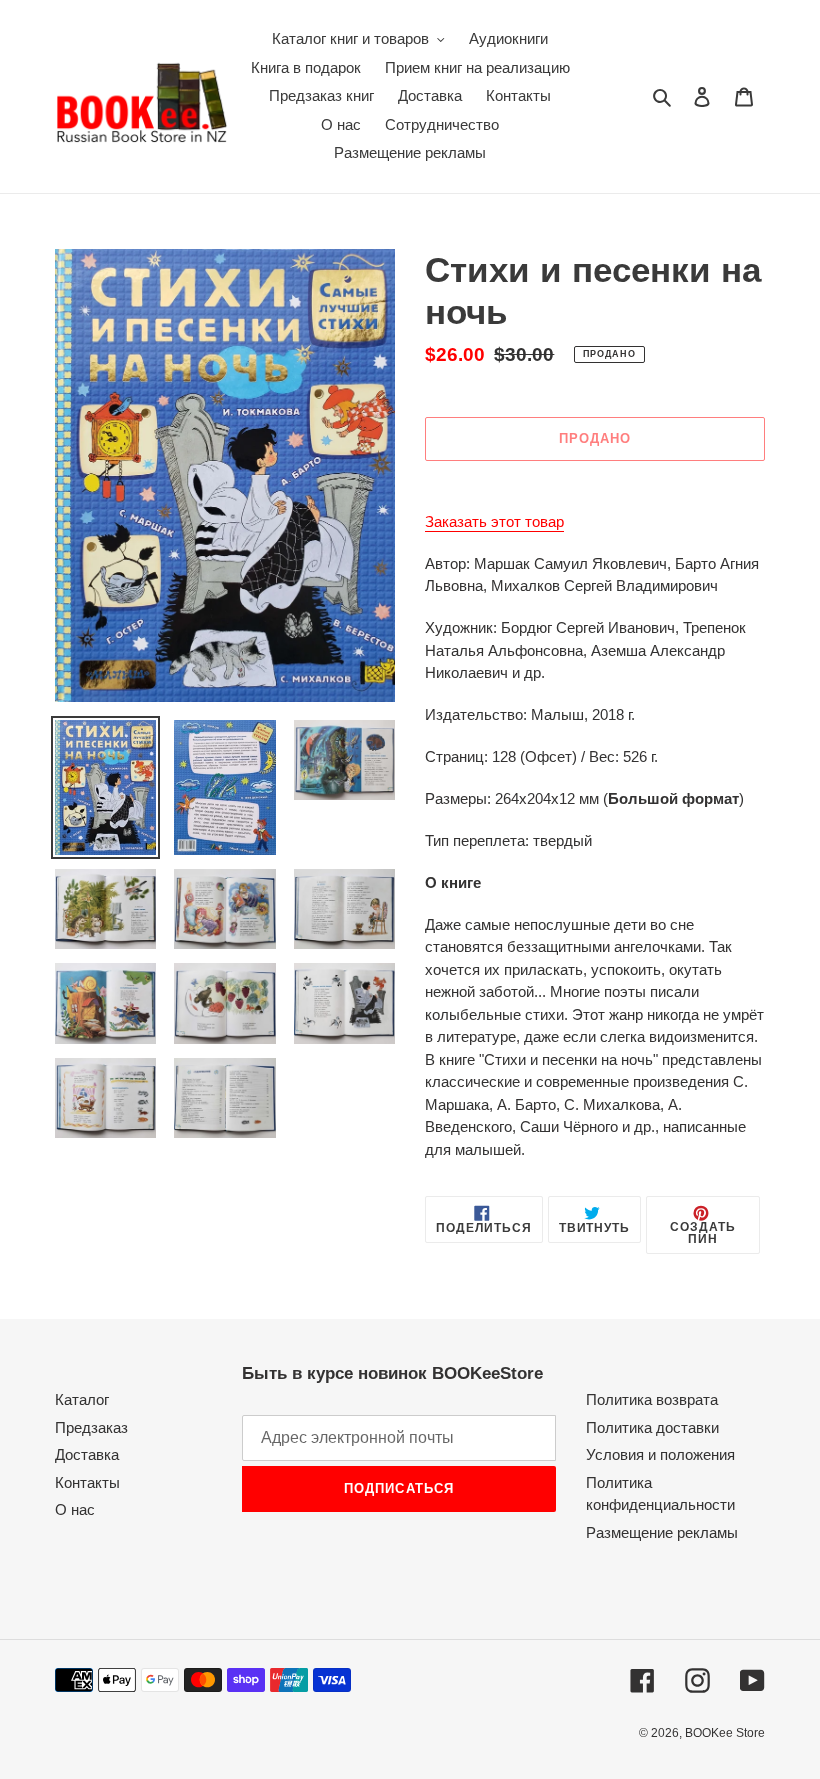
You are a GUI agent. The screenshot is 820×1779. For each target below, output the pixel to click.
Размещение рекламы (662, 1532)
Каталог (82, 1399)
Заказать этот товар (494, 521)
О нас (75, 1509)
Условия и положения (660, 1454)
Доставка (87, 1454)
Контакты (87, 1482)
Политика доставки (652, 1427)
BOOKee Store (725, 1733)
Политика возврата (652, 1399)
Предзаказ (91, 1427)
